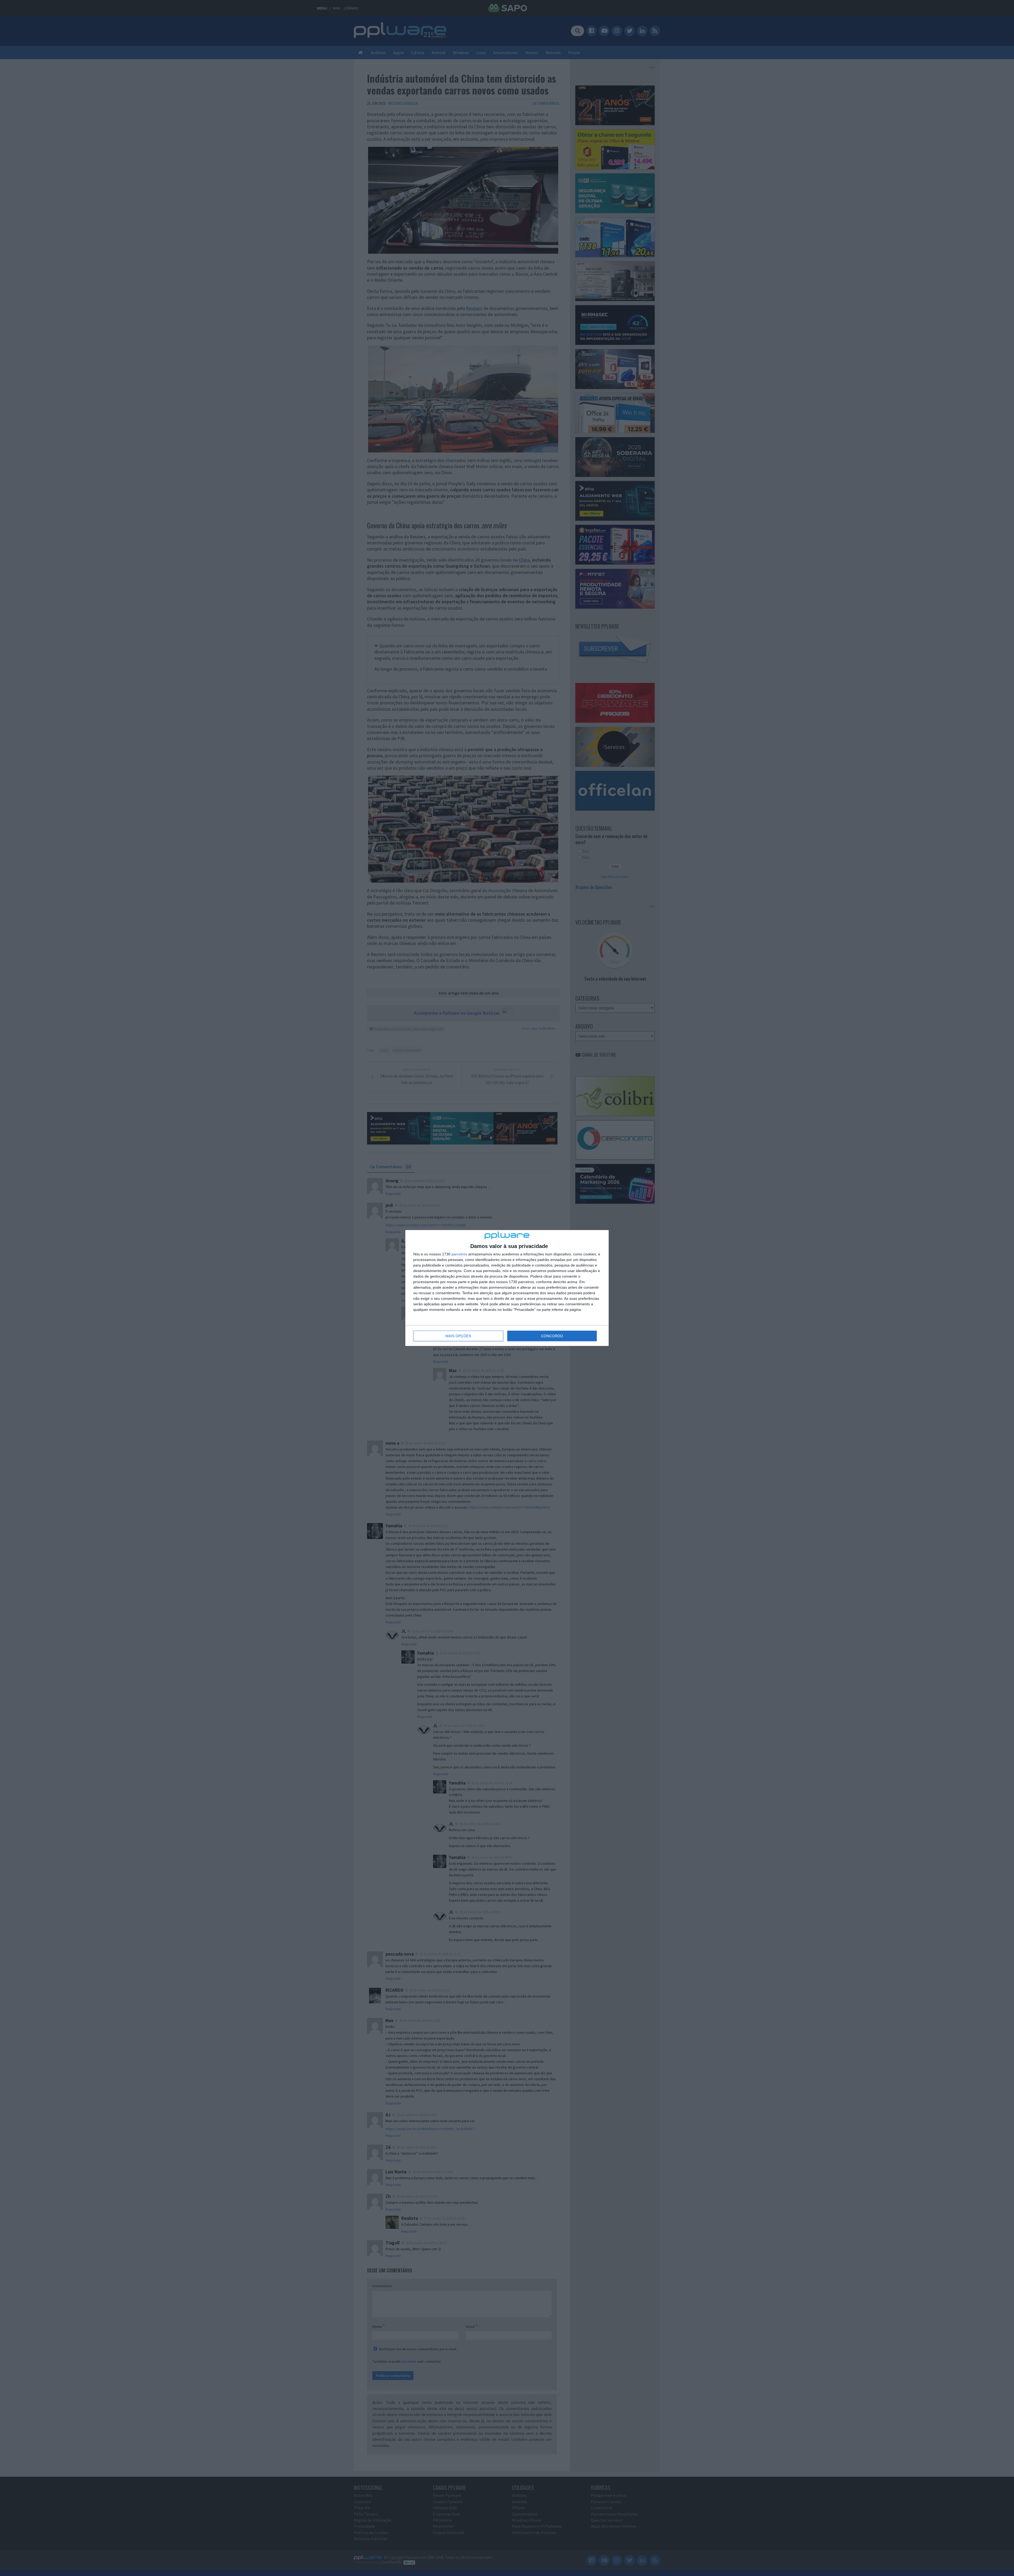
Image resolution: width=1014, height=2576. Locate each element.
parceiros (459, 1254)
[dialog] (507, 1288)
